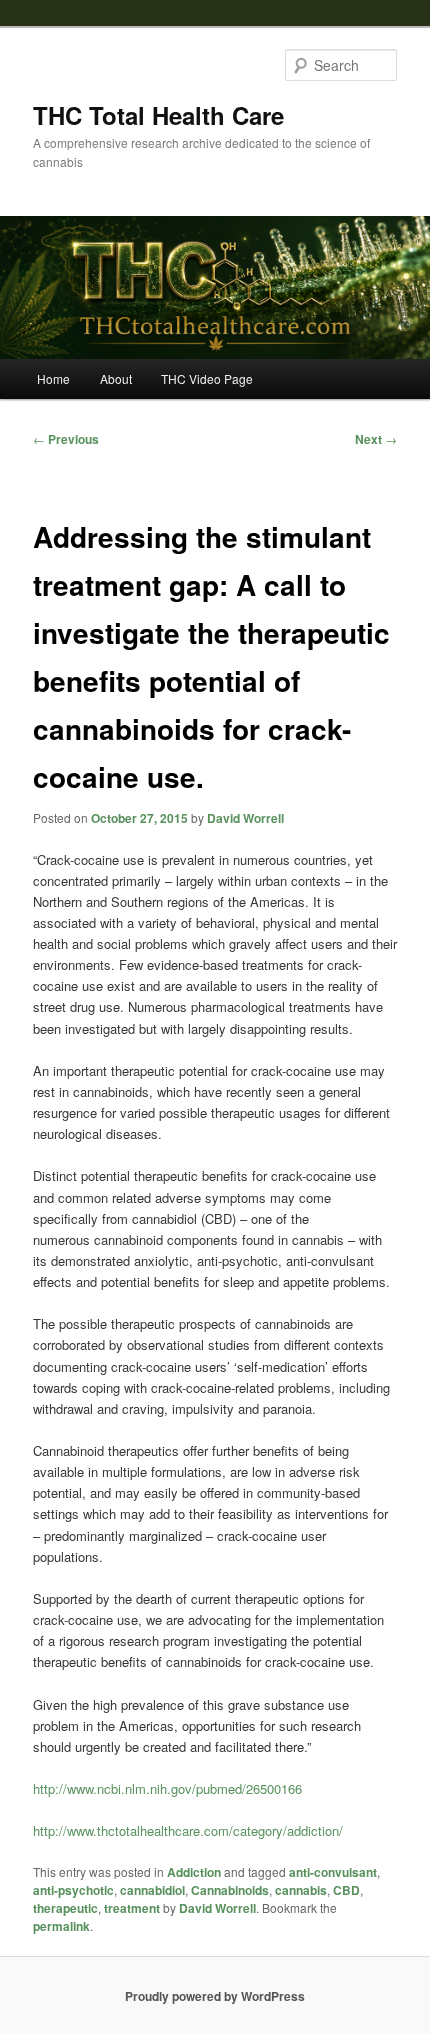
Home (53, 378)
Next (376, 439)
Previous (66, 439)
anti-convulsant (333, 1872)
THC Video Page (207, 378)
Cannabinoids (230, 1890)
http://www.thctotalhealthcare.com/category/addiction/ (188, 1830)
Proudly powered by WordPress (215, 1996)
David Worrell (245, 818)
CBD (346, 1890)
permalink (61, 1926)
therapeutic (65, 1908)
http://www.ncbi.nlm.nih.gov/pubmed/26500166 (167, 1788)
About (116, 378)
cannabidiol (152, 1890)
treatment (132, 1908)
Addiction (194, 1872)
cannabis (301, 1890)
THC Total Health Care (158, 115)
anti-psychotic (73, 1890)
